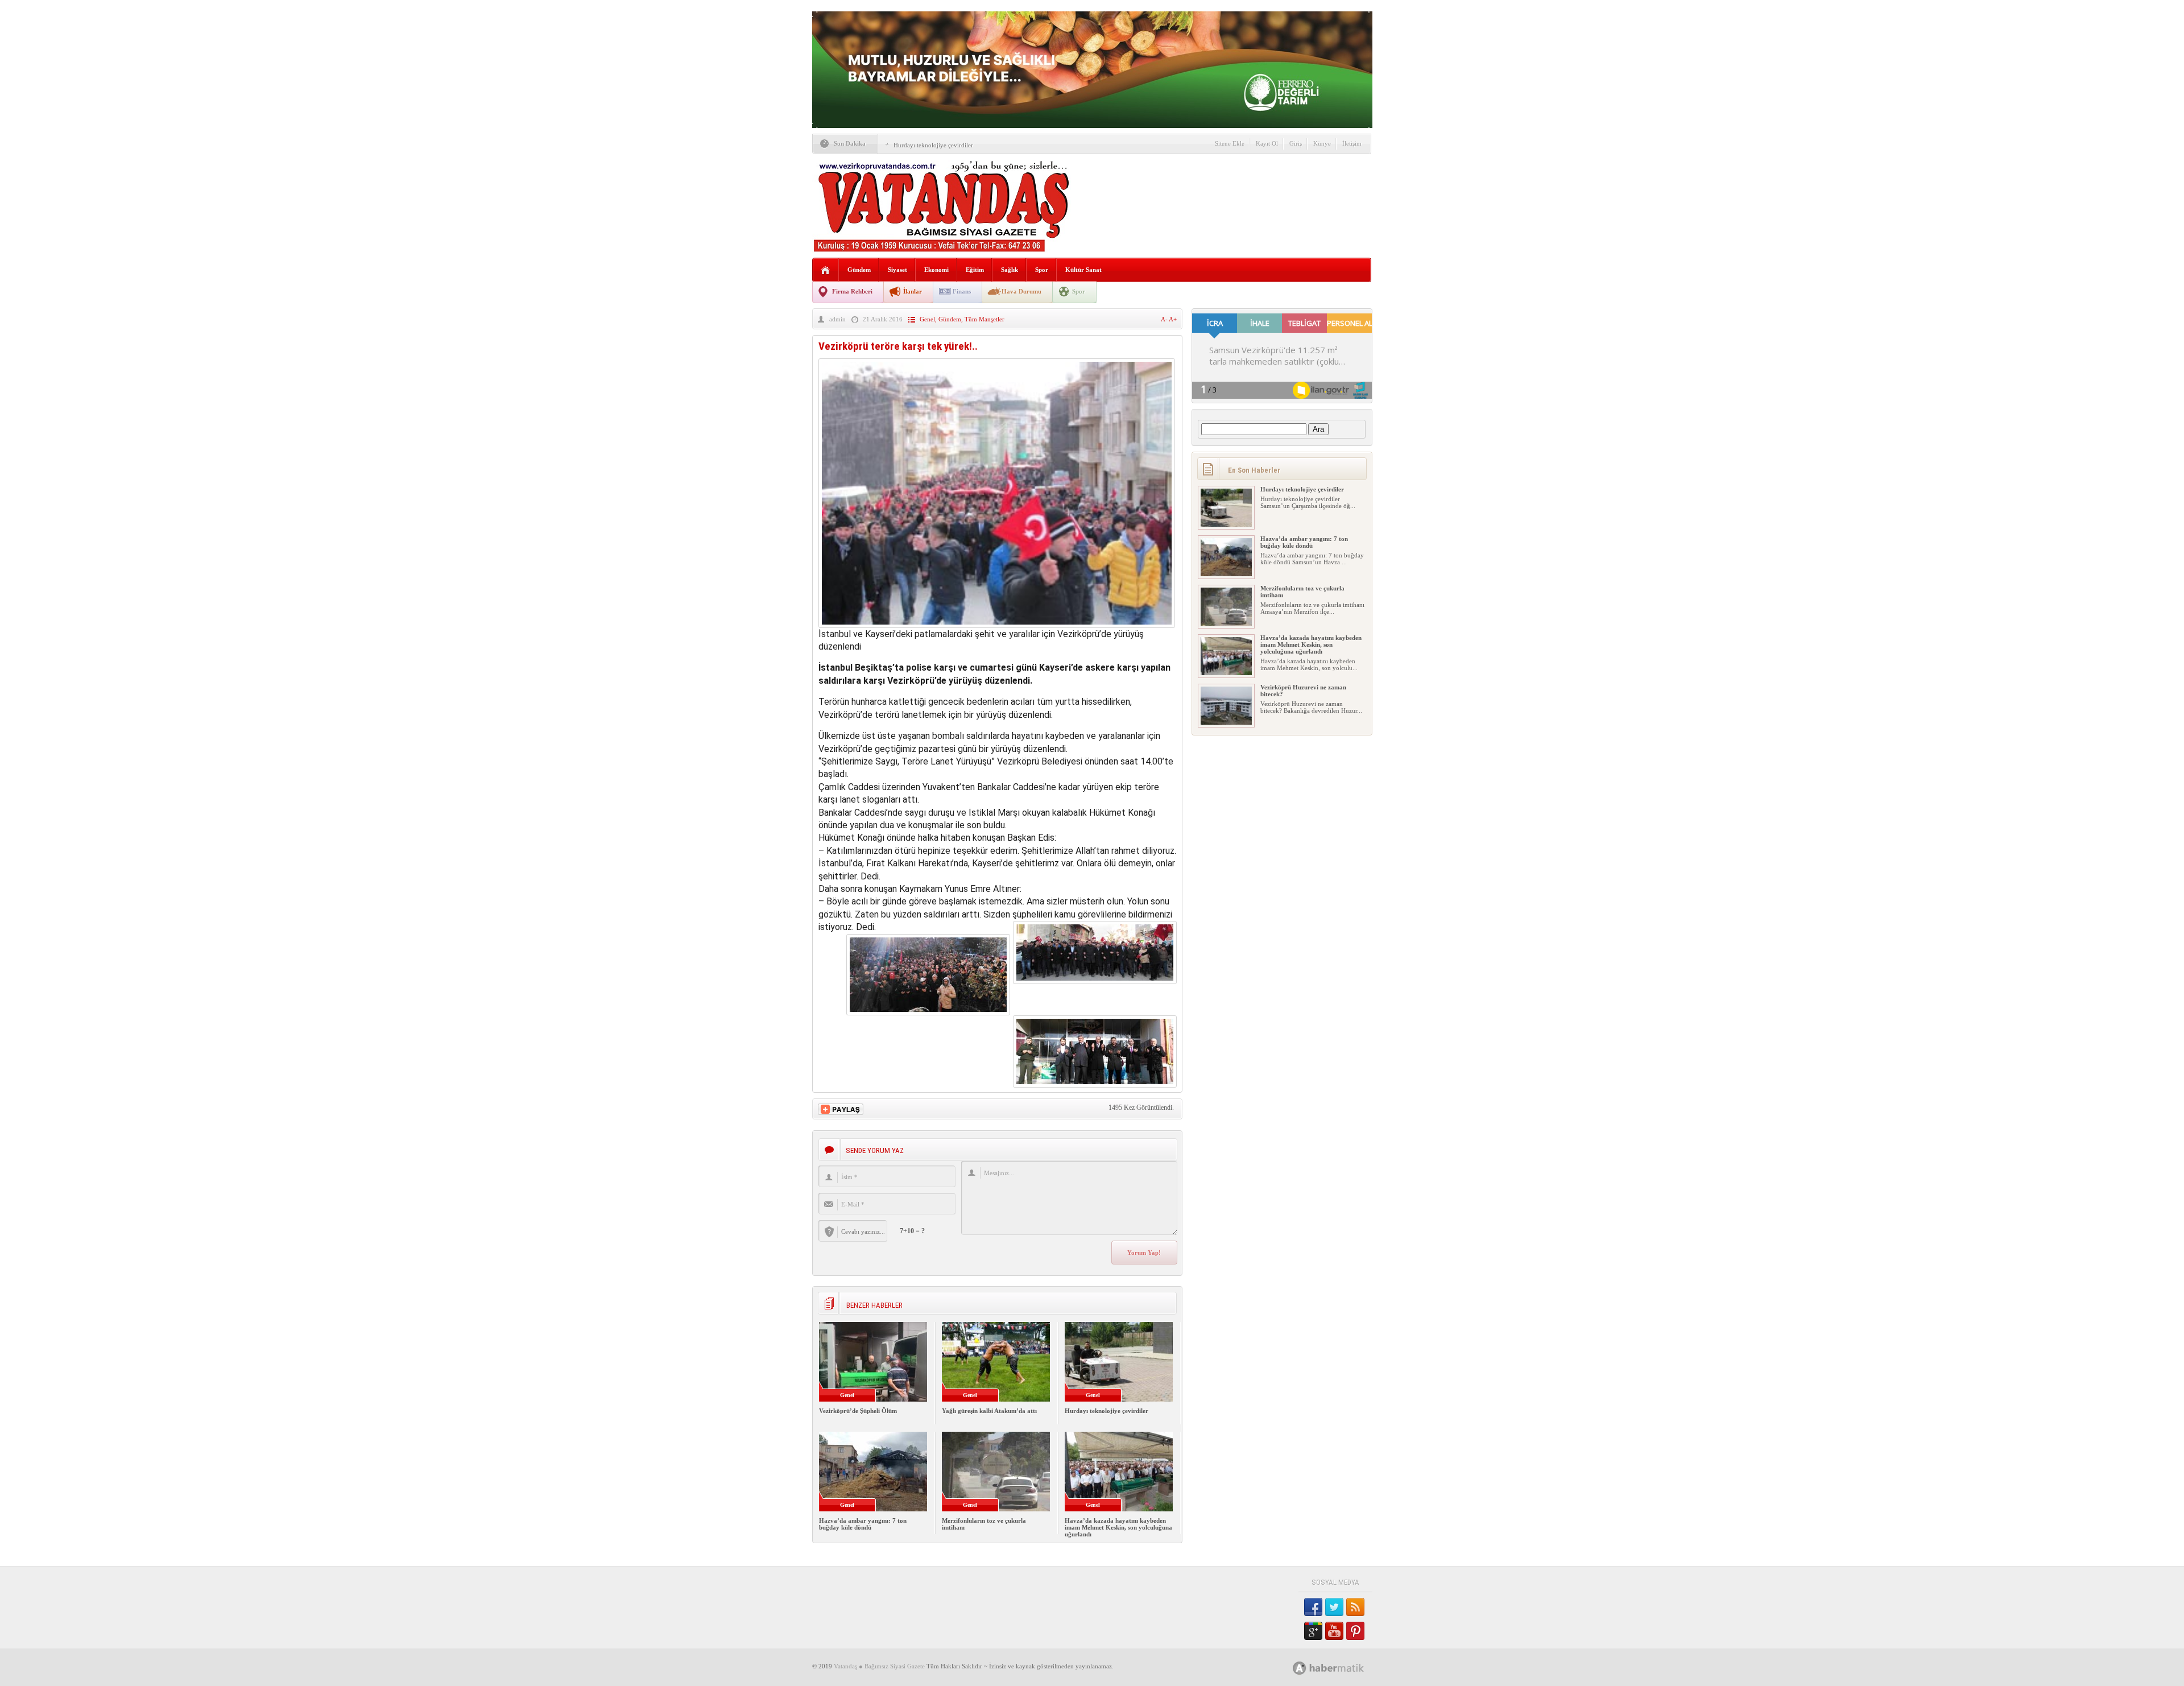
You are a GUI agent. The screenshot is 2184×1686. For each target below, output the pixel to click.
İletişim (1352, 143)
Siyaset (897, 270)
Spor (1042, 270)
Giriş (1296, 143)
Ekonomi (936, 270)
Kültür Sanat (1083, 270)
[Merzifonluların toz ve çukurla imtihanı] (1226, 623)
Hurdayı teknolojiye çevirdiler (933, 145)
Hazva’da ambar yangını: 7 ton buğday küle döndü (863, 1524)
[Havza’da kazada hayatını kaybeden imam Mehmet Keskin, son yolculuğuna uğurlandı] (1226, 673)
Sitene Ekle (1230, 143)
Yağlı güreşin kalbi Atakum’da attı (989, 1411)
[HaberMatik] (1341, 1668)
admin (837, 319)
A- (1165, 319)
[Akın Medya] (1300, 1668)
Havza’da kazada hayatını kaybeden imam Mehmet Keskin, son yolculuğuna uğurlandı (1118, 1527)
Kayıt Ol (1267, 143)
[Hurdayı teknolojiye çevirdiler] (1226, 524)
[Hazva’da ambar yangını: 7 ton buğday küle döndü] (1226, 574)
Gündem (859, 270)
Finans (962, 291)
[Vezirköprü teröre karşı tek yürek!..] (997, 625)
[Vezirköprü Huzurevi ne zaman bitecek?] (1226, 722)
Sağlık (1010, 270)
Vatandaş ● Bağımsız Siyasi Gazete (879, 1666)
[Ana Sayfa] (826, 270)
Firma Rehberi (852, 291)
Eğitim (975, 270)
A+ (1173, 319)
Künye (1322, 143)
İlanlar (913, 291)
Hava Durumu (1021, 291)
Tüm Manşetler (985, 319)
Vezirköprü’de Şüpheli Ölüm (858, 1411)
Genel (927, 319)
